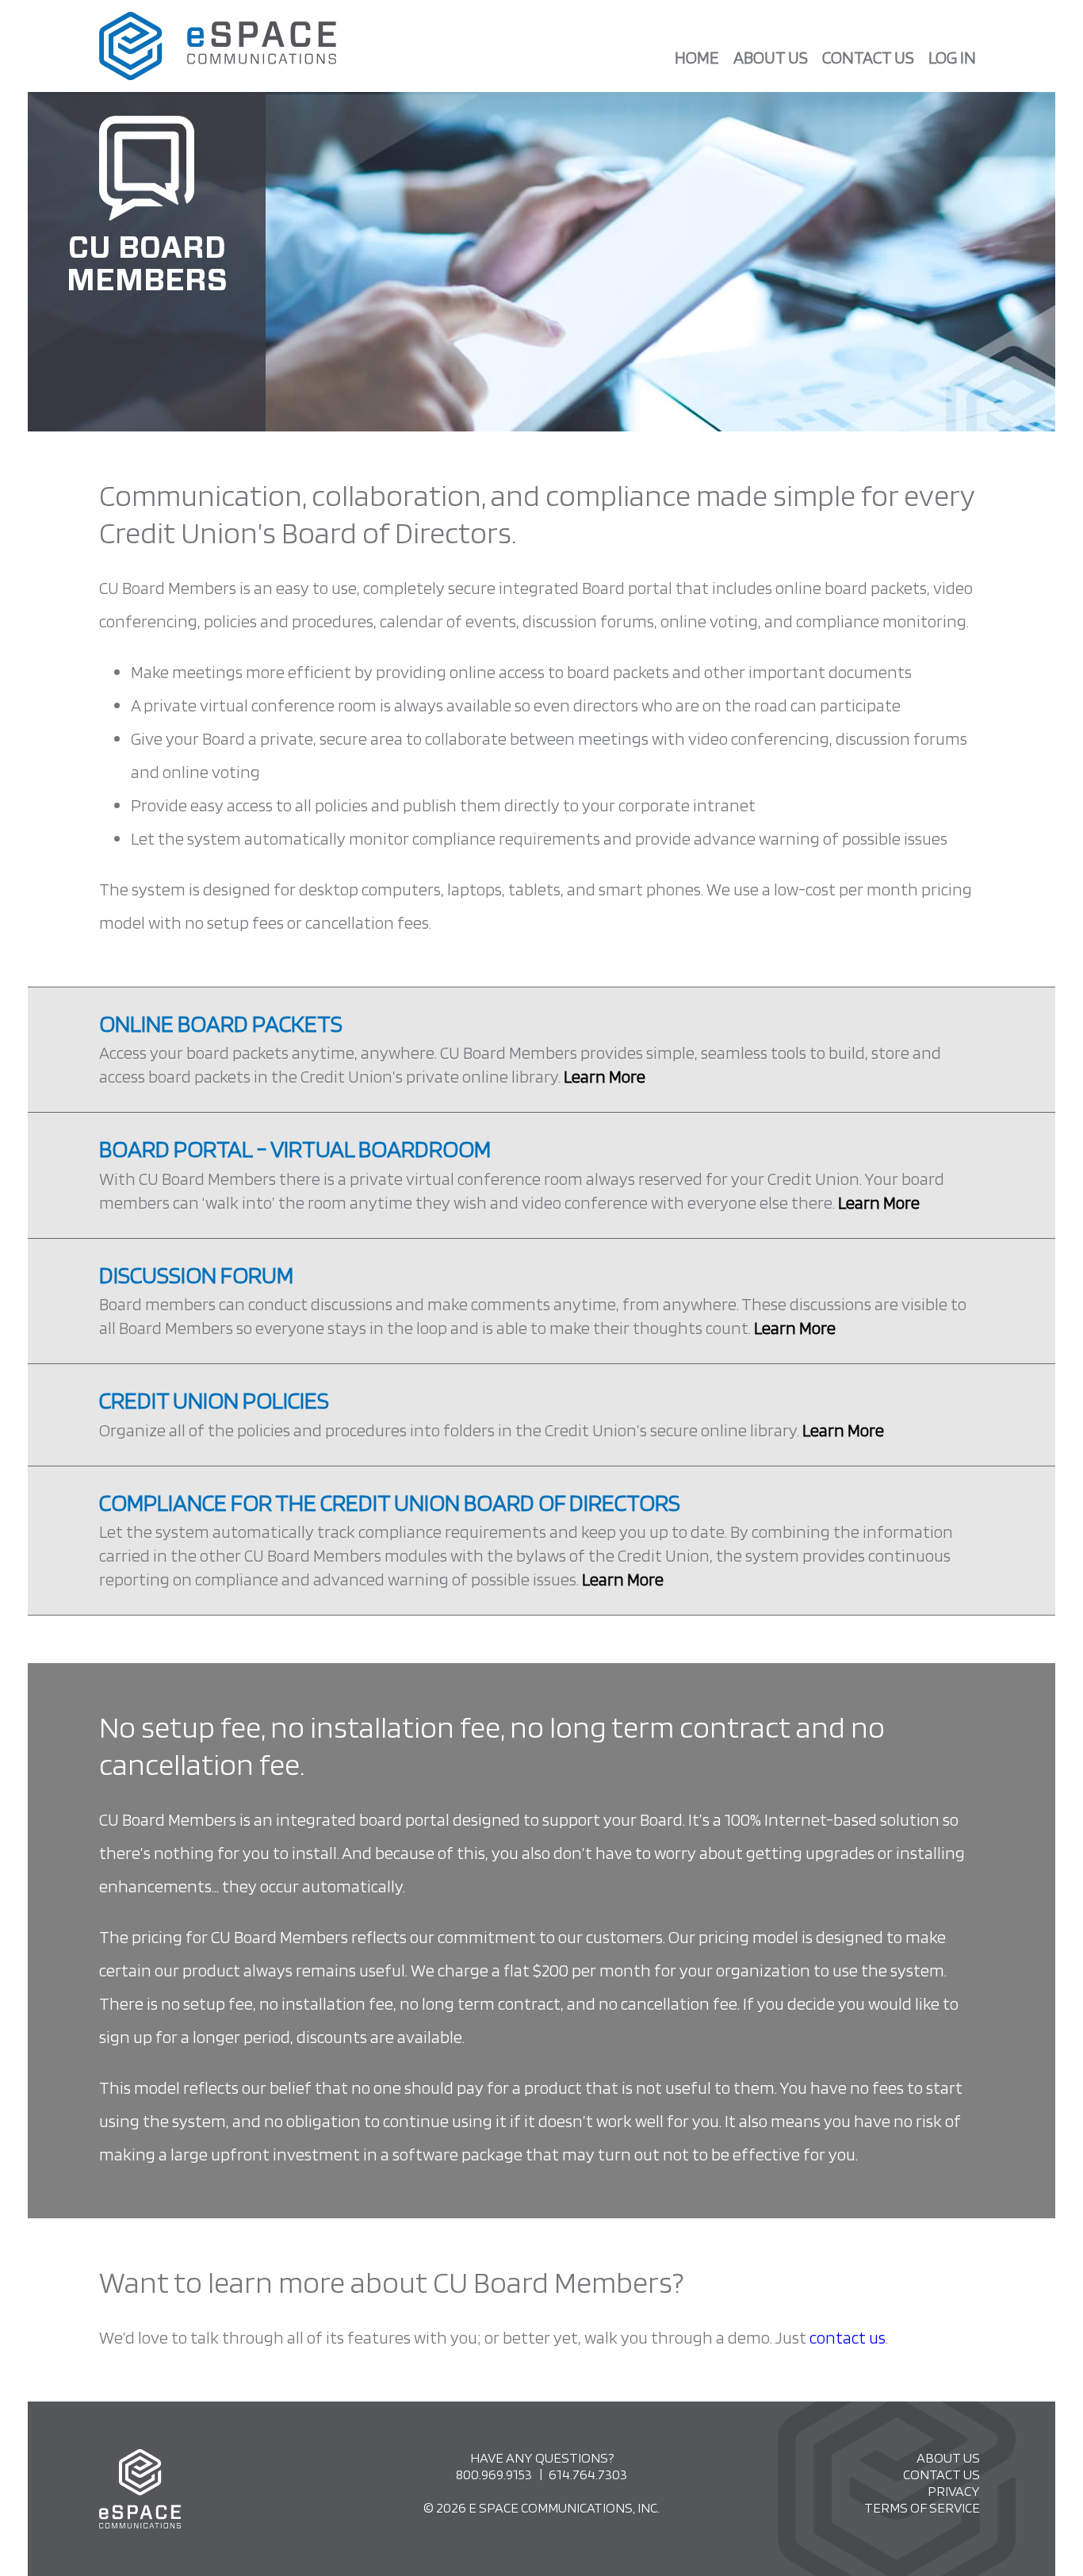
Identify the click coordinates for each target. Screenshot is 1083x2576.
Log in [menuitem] (952, 57)
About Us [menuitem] (771, 57)
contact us (848, 2337)
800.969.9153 (494, 2474)
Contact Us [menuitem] (868, 57)
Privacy (954, 2491)
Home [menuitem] (697, 57)
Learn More (605, 1076)
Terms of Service (922, 2507)
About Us (948, 2457)
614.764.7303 (588, 2474)
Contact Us (941, 2474)
